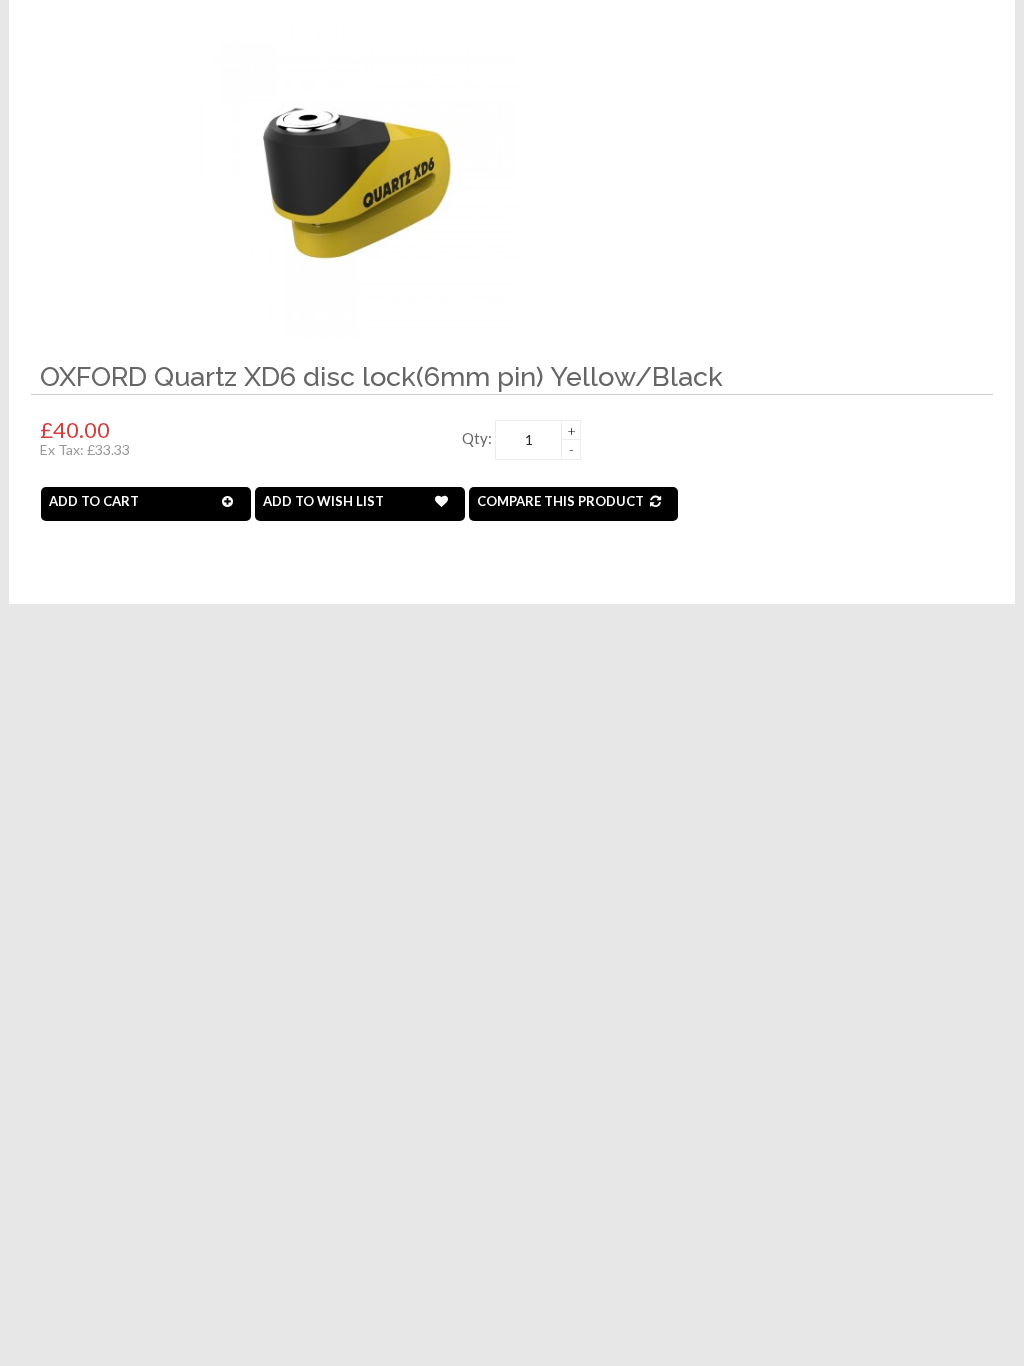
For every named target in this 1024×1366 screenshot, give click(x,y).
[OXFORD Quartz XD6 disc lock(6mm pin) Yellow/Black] (358, 178)
